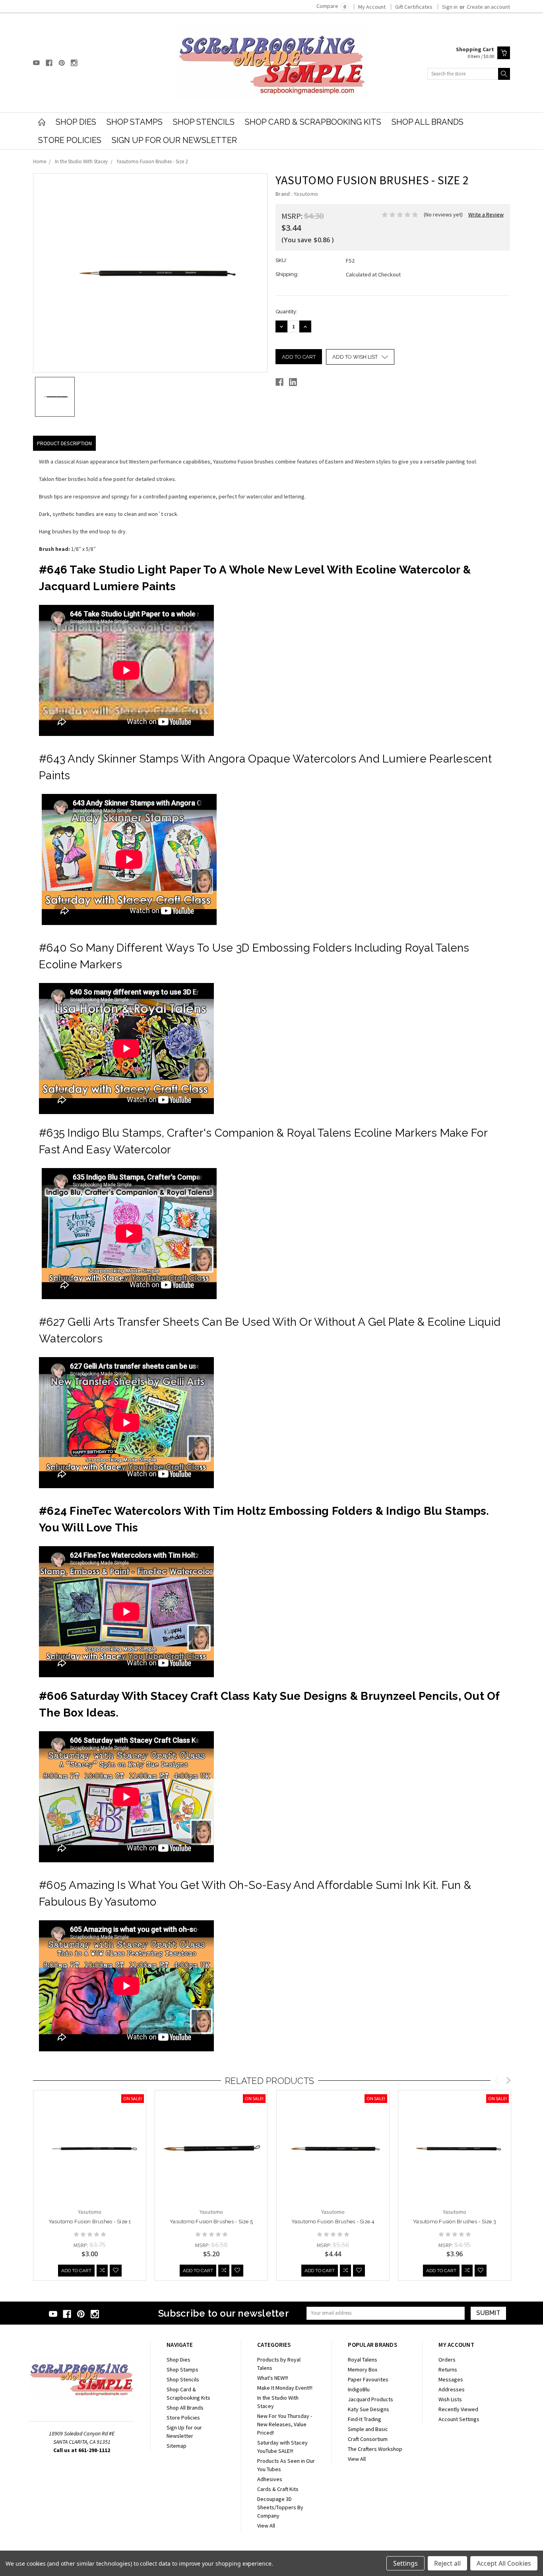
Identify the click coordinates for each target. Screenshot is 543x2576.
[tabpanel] (90, 2186)
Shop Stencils (204, 122)
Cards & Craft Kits (278, 2489)
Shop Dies (76, 122)
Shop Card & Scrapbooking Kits (313, 122)
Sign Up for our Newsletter (174, 140)
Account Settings (459, 2419)
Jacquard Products (370, 2399)
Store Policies (70, 140)
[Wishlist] (116, 2271)
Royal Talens (363, 2360)
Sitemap (176, 2446)
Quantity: (286, 312)
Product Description (64, 443)
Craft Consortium (368, 2439)
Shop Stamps (135, 122)
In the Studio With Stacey (81, 161)
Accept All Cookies (504, 2563)
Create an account (488, 7)
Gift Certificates (414, 7)
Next (508, 2082)
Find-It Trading (365, 2419)
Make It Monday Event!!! (285, 2388)
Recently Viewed (458, 2409)
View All (266, 2526)
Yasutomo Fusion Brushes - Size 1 (90, 2222)
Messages (451, 2379)
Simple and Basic (368, 2429)
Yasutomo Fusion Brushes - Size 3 (455, 2222)
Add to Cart (76, 2271)
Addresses (452, 2389)
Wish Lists (450, 2399)
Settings (405, 2563)
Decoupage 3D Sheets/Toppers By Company (280, 2507)
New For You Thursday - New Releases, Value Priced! (285, 2424)
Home (40, 161)
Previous (496, 2082)
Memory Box (363, 2369)
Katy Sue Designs (368, 2409)
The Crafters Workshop (375, 2449)
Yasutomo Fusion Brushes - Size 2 (152, 161)
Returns (448, 2369)
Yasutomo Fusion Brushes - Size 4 (333, 2222)
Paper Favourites (368, 2379)
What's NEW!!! (273, 2378)
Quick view (90, 2170)
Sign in (450, 7)
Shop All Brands (428, 122)
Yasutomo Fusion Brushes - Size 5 (211, 2222)
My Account (372, 7)
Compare (331, 6)
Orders (447, 2360)
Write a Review (486, 214)
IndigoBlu (359, 2389)
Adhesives (270, 2479)
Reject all (447, 2563)
